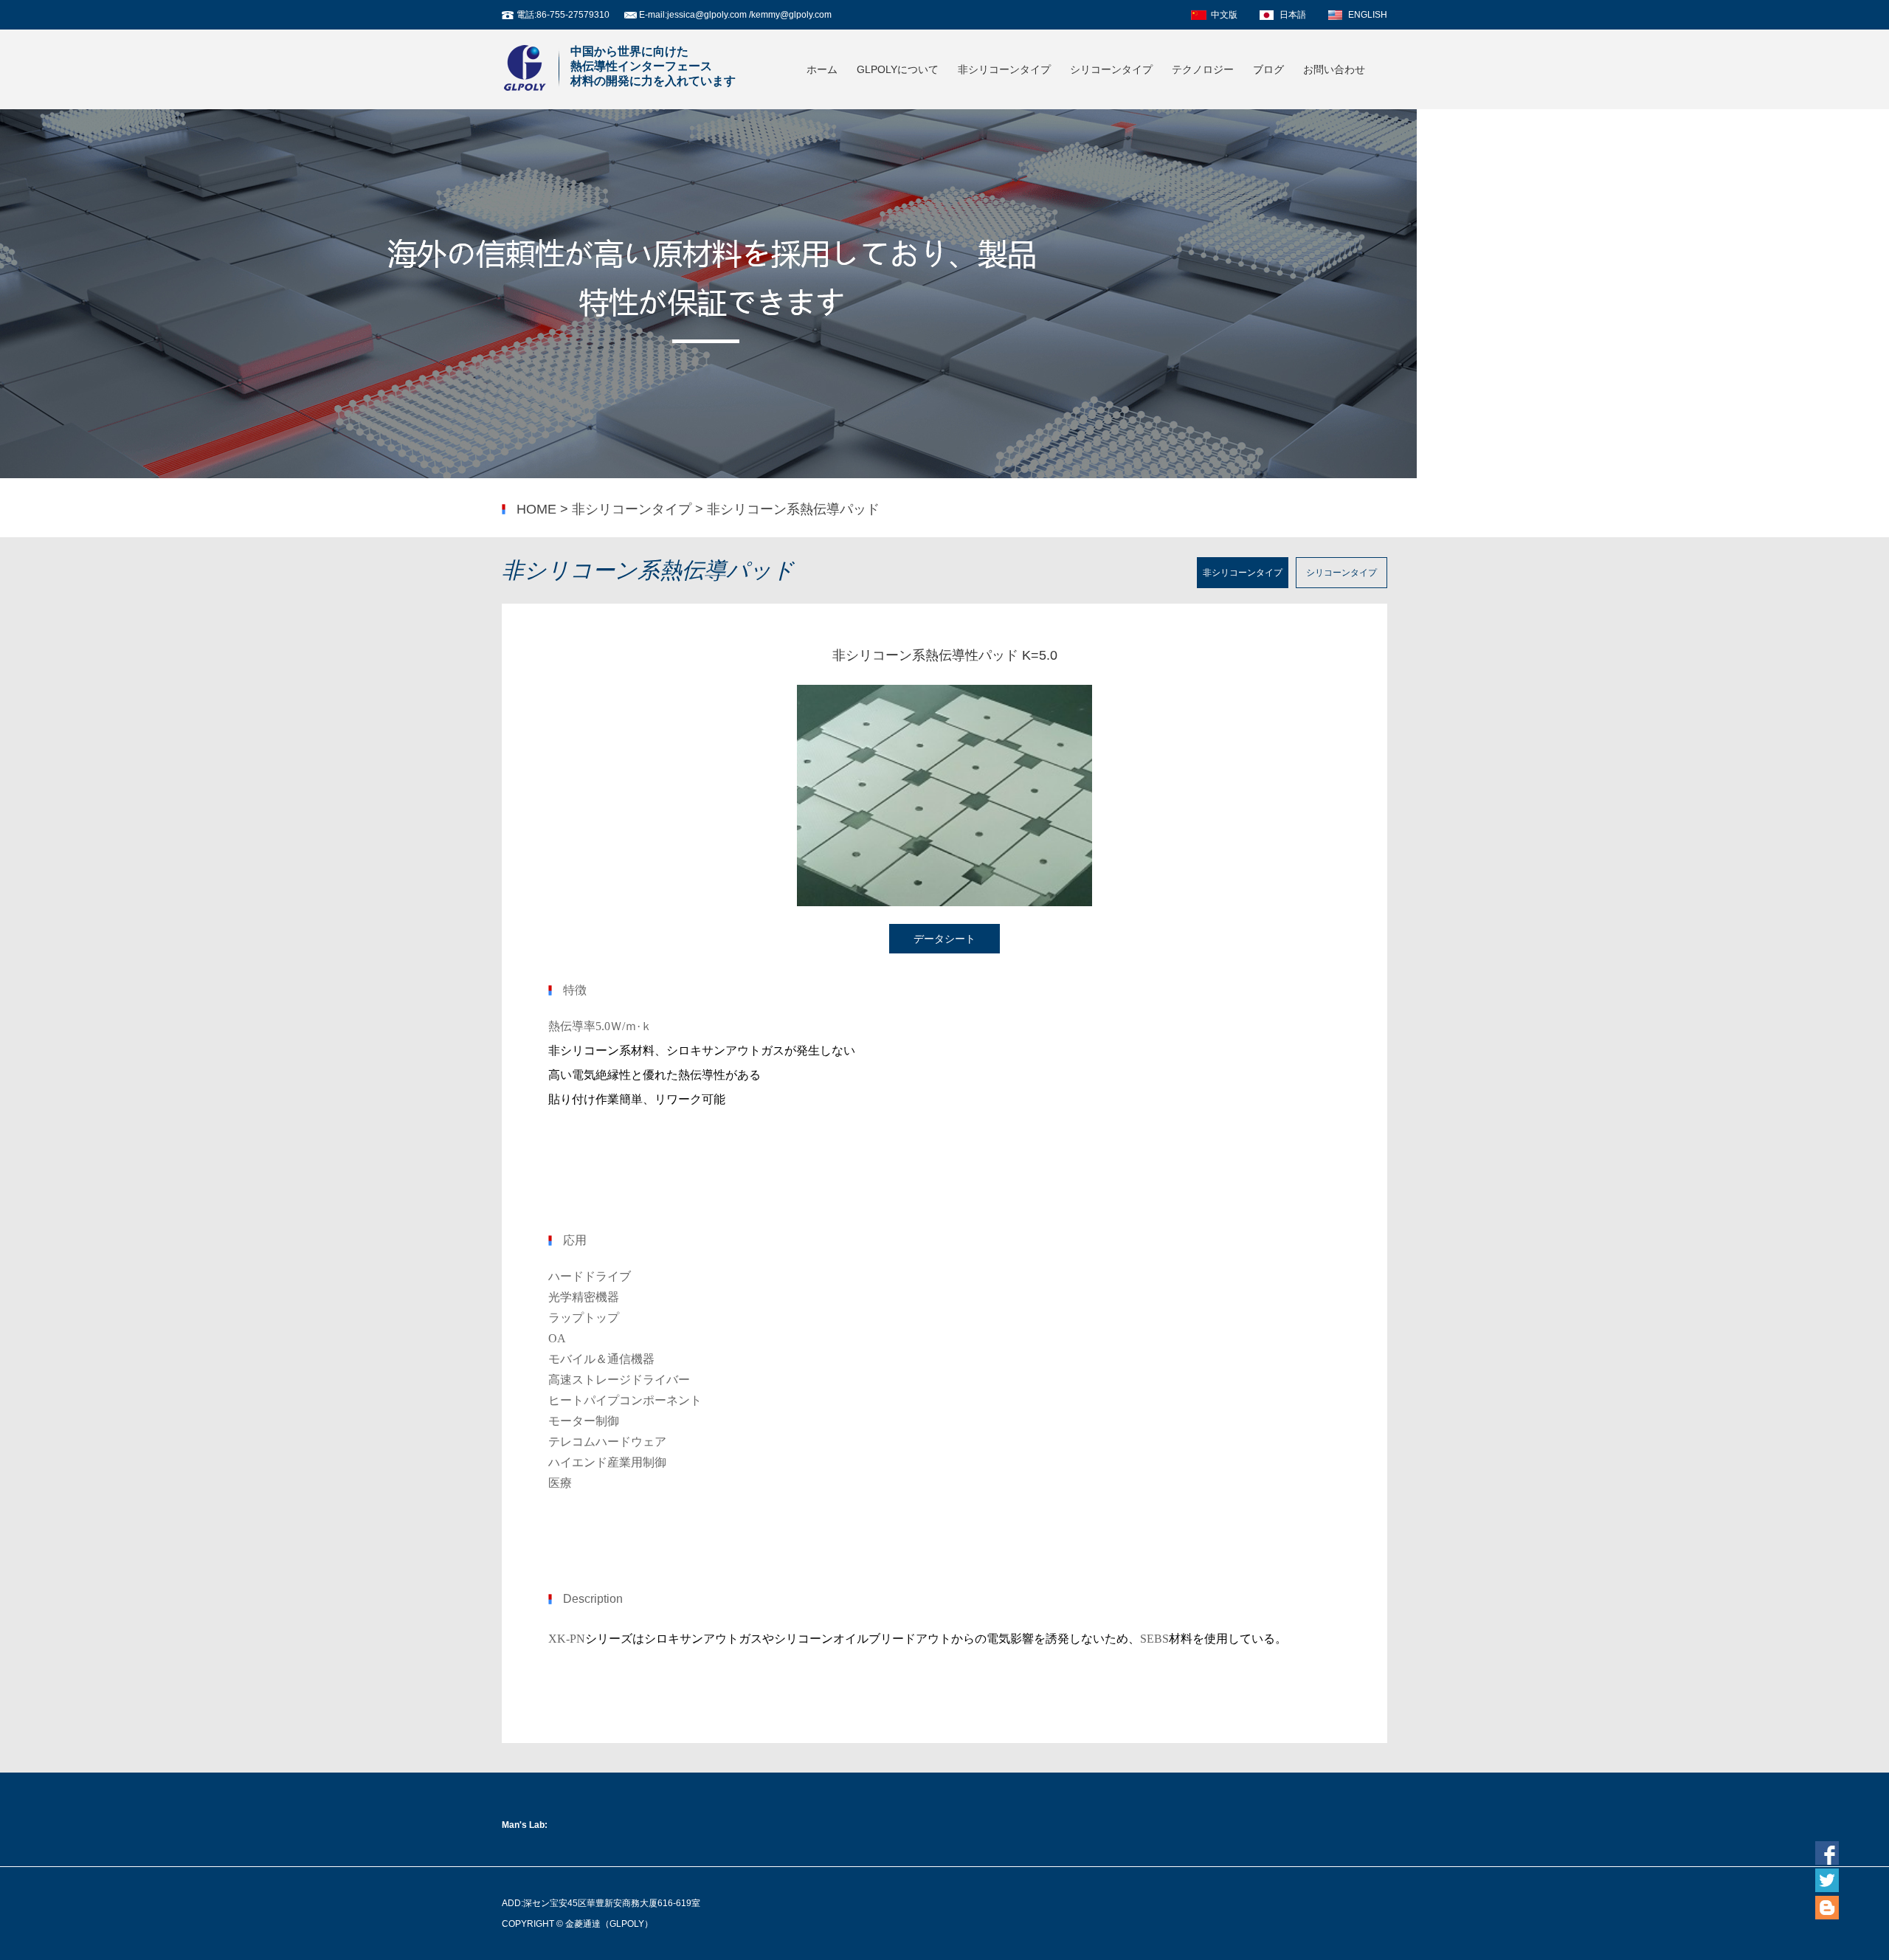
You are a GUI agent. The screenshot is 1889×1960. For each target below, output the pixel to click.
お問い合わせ (1334, 69)
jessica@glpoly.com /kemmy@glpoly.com (749, 15)
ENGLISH (1368, 15)
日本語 (1293, 15)
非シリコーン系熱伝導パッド (793, 509)
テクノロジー (1203, 69)
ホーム (822, 69)
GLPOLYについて (898, 69)
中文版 (1224, 15)
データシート (944, 939)
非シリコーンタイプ (1004, 69)
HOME (536, 509)
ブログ (1268, 69)
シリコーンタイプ (1111, 69)
